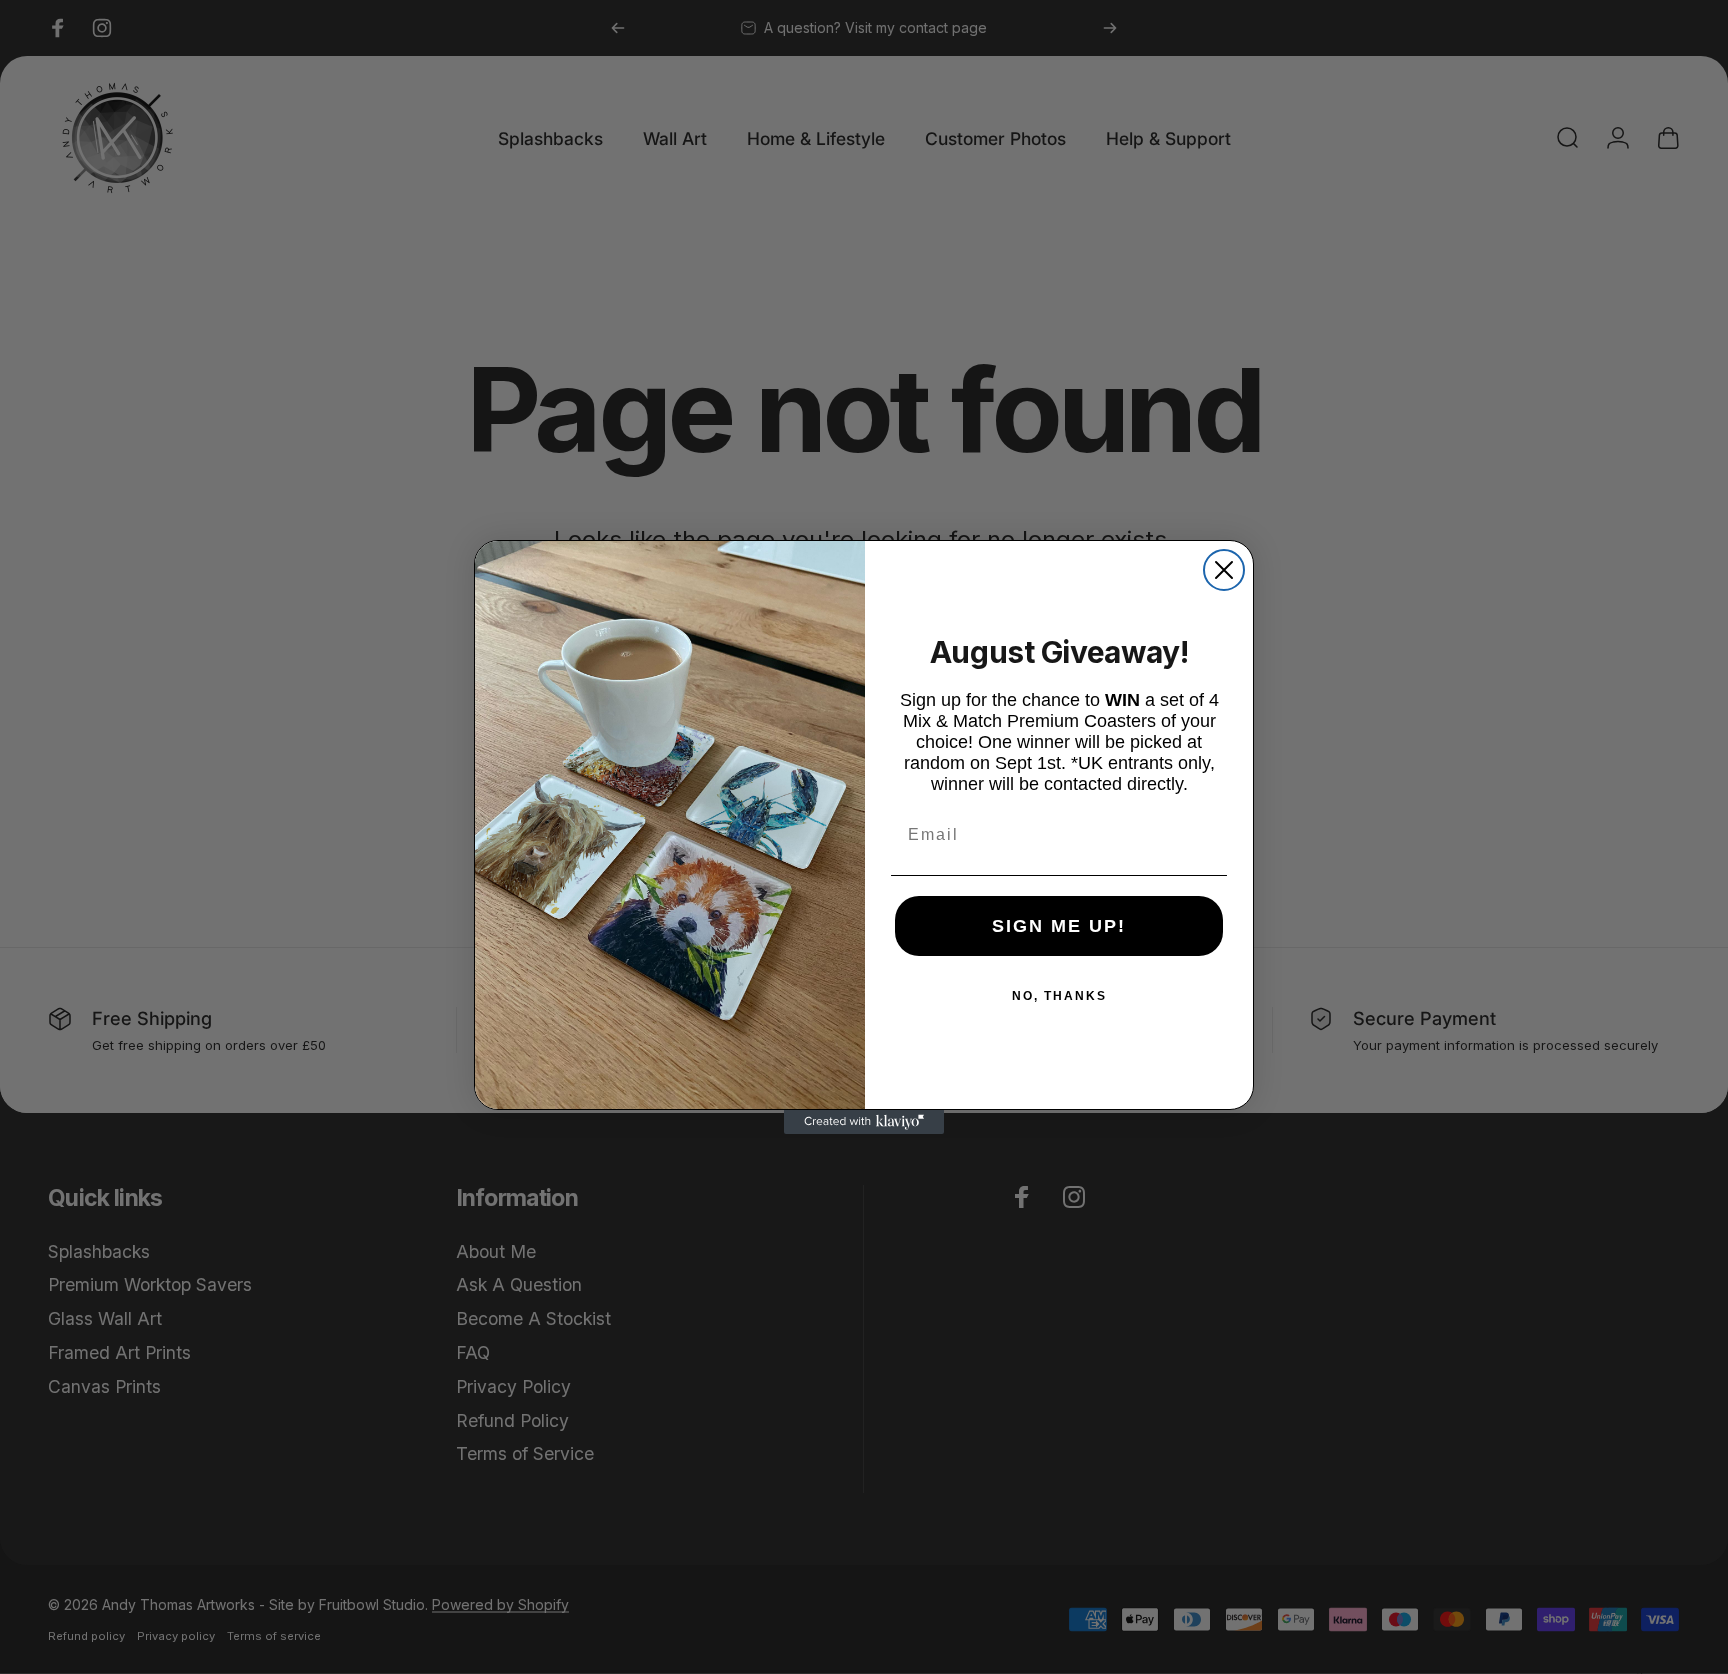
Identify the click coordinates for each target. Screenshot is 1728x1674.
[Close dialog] (1224, 570)
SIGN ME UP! (1059, 926)
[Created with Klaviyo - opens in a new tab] (864, 1122)
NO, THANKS (1059, 996)
